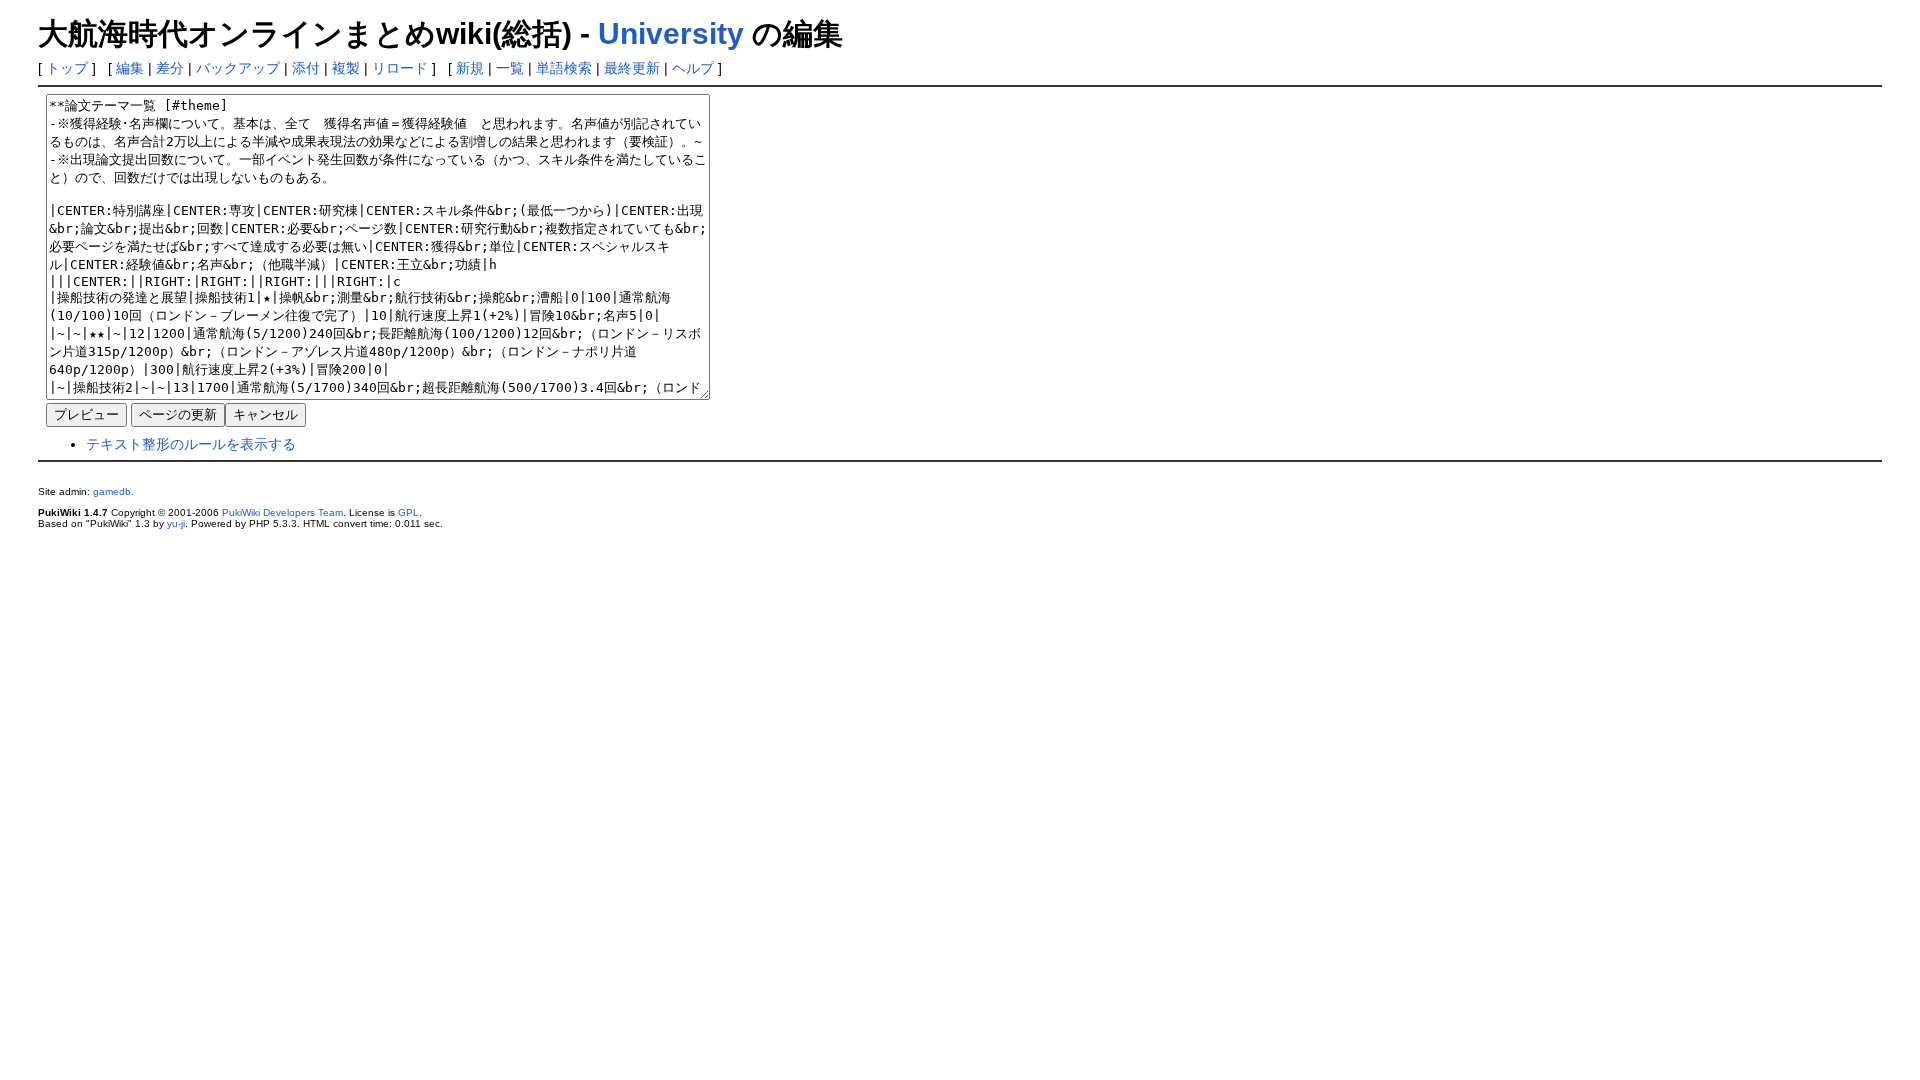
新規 (470, 68)
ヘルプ (693, 68)
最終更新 (632, 68)
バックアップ (238, 68)
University (671, 33)
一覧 (510, 68)
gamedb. (113, 491)
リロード (400, 68)
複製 (346, 68)
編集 (130, 68)
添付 (306, 68)
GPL (408, 512)
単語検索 (564, 68)
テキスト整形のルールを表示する (191, 444)
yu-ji (176, 523)
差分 (170, 68)
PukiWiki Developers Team (282, 512)
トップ (67, 68)
